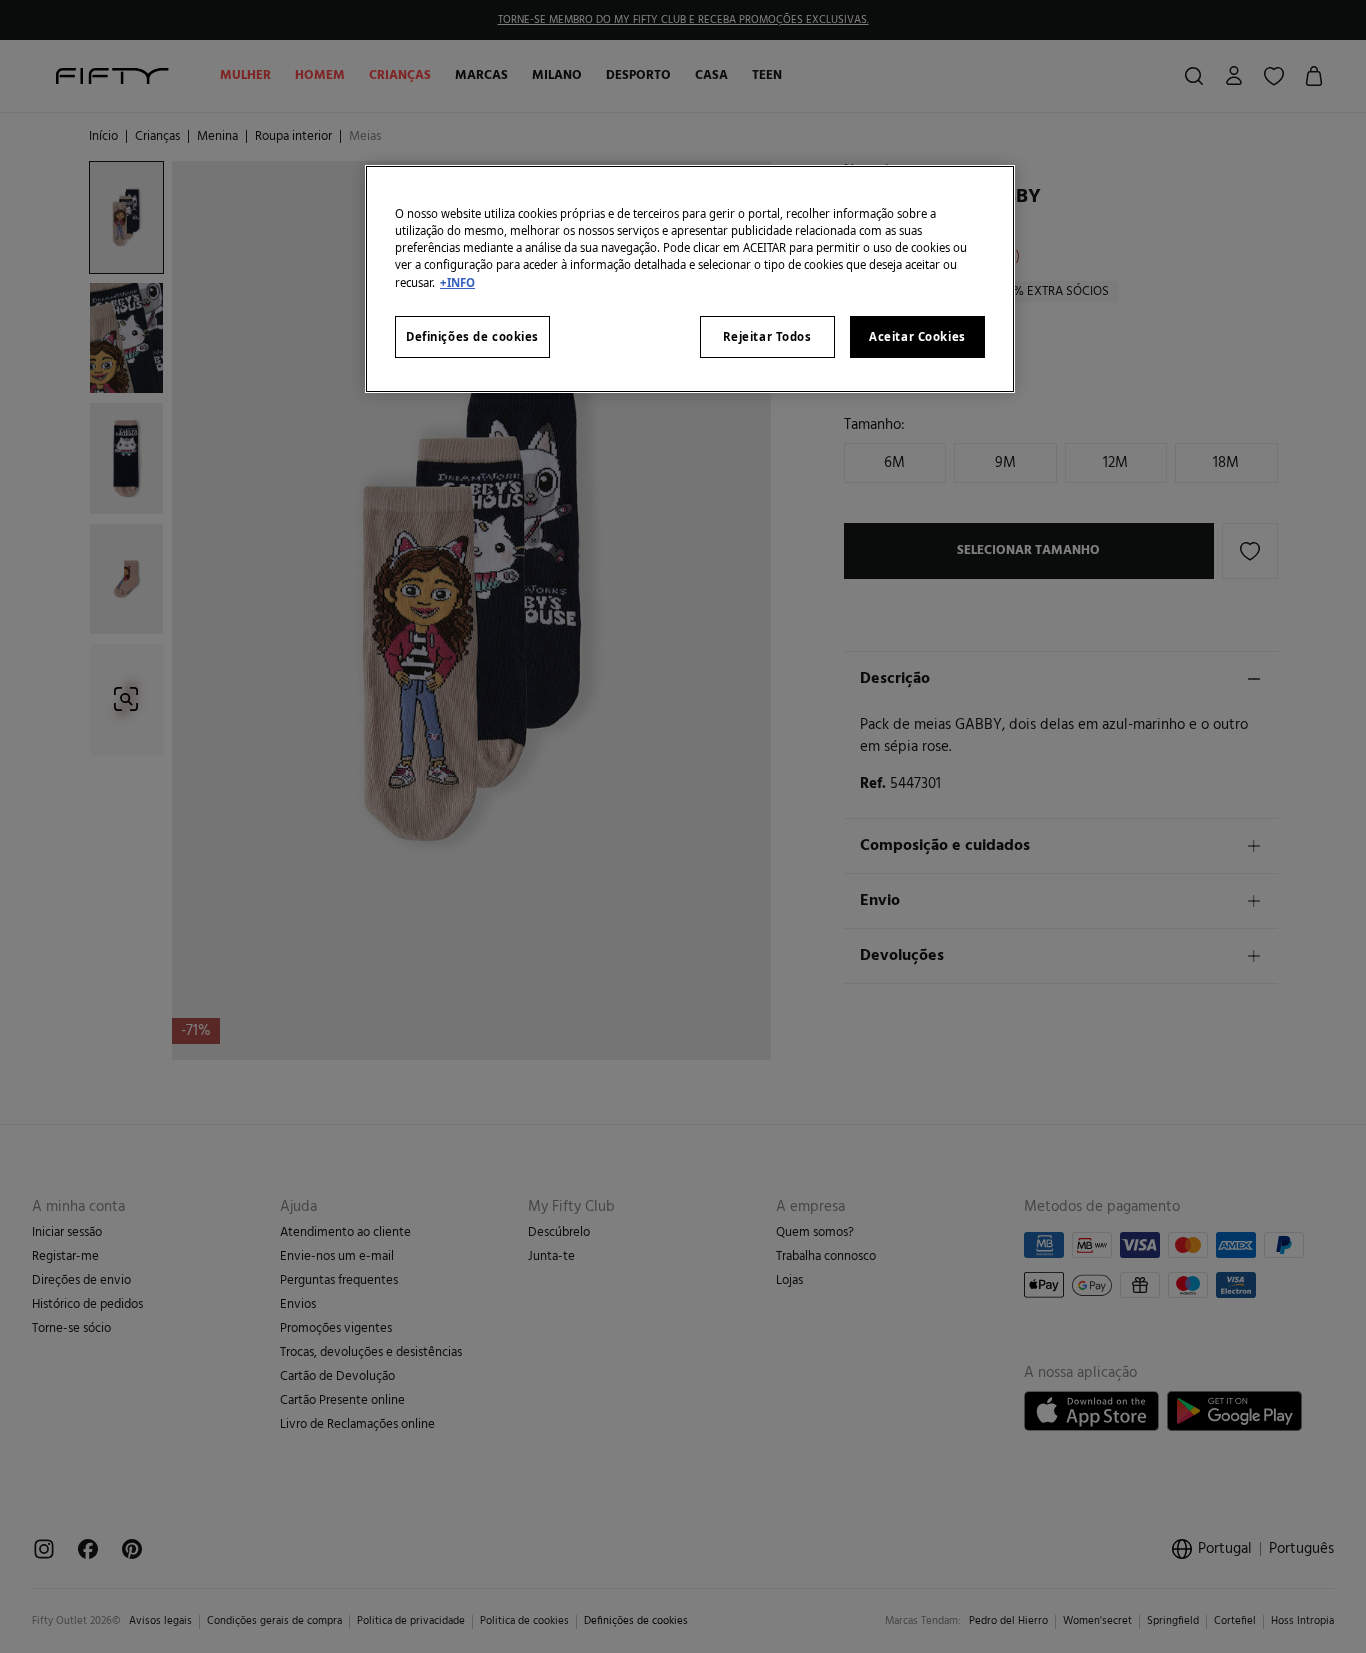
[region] (690, 278)
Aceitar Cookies (917, 336)
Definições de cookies (472, 336)
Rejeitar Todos (767, 336)
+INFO (457, 282)
